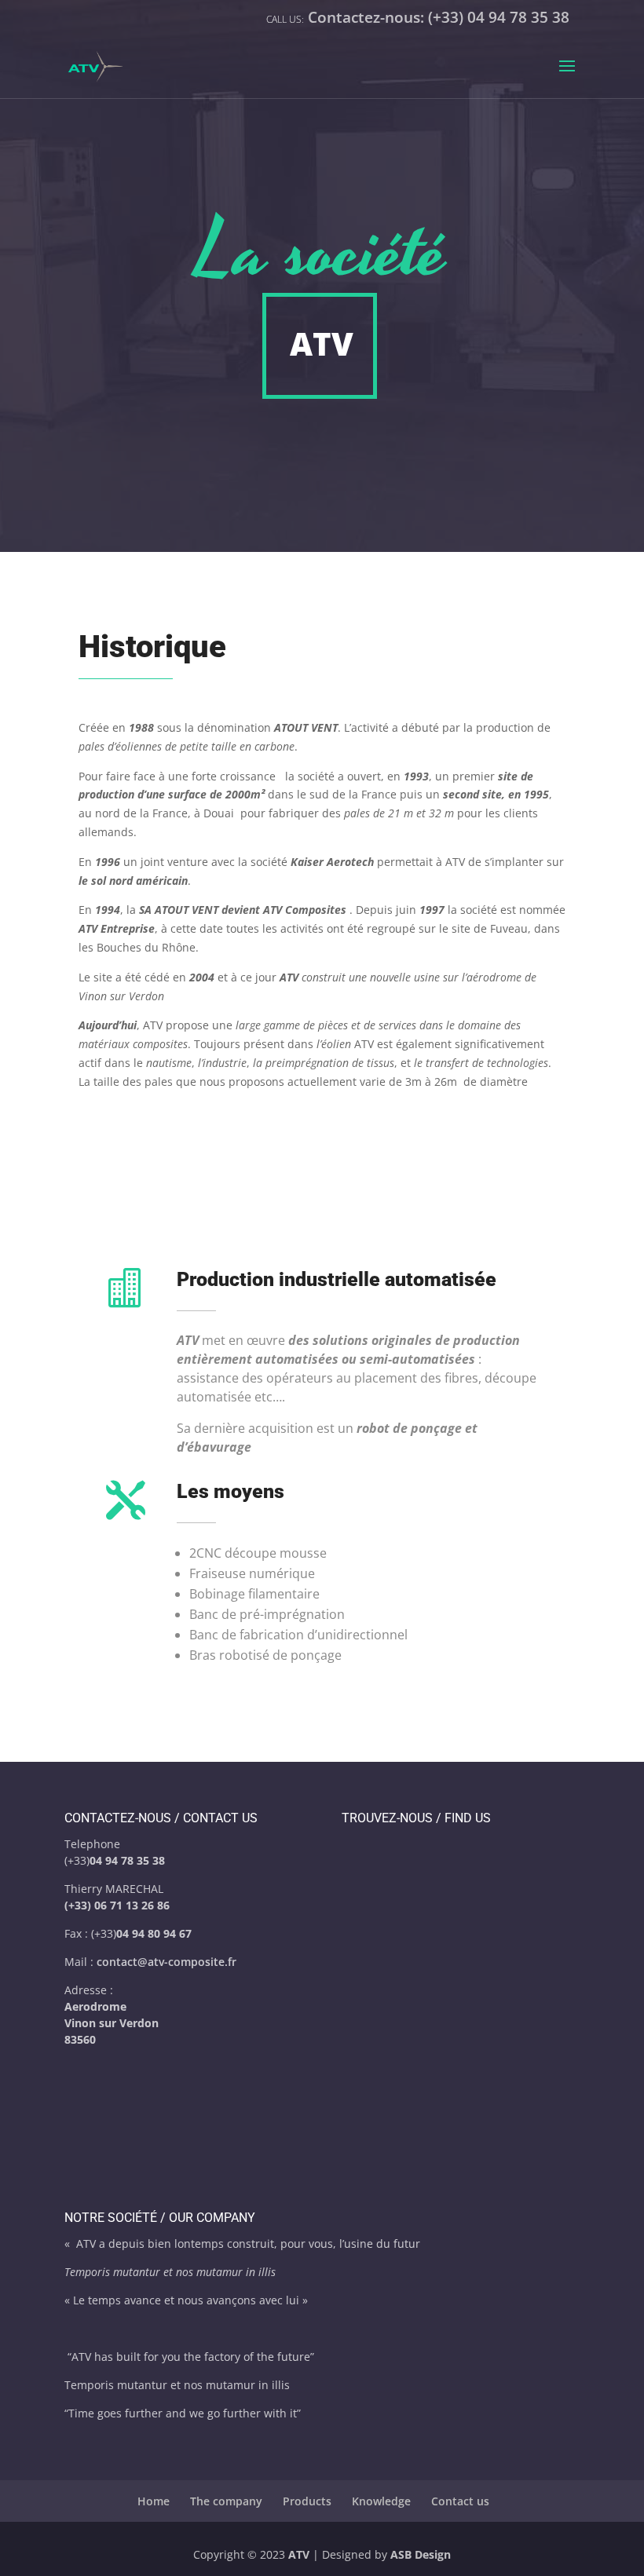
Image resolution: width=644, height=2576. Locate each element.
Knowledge (381, 2501)
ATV (299, 2554)
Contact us (460, 2501)
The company (226, 2501)
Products (307, 2501)
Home (154, 2501)
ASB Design (421, 2554)
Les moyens (231, 1491)
